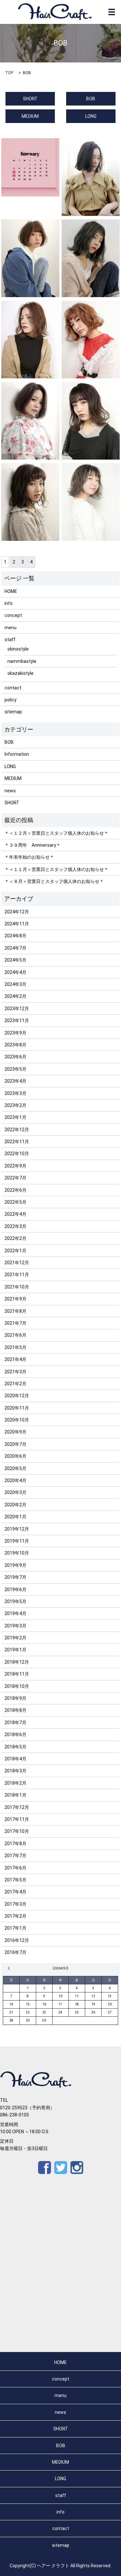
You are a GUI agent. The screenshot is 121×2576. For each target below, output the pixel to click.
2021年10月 (17, 1287)
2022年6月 (15, 1190)
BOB (91, 99)
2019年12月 (17, 1529)
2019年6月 (15, 1589)
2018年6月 (15, 1734)
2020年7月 (15, 1444)
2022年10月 (17, 1154)
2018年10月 (17, 1686)
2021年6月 (15, 1335)
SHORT (30, 99)
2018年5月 (15, 1747)
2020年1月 (15, 1517)
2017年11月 (17, 1819)
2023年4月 (15, 1081)
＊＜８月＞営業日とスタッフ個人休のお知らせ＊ (54, 881)
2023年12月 (17, 1009)
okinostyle (18, 649)
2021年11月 (17, 1275)
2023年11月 (17, 1020)
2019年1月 (15, 1650)
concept (13, 615)
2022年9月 (15, 1166)
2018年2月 (15, 1783)
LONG (91, 116)
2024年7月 (15, 948)
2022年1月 (15, 1251)
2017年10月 (17, 1831)
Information (17, 754)
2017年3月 (15, 1904)
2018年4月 (15, 1759)
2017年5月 (15, 1880)
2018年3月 (15, 1771)
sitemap (13, 712)
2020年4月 (15, 1480)
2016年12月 (17, 1940)
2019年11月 (17, 1541)
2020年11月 (17, 1408)
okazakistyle (20, 673)
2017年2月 (15, 1916)
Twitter (61, 2168)
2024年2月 (15, 996)
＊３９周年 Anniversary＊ (33, 845)
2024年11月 (17, 924)
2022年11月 (17, 1142)
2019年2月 (15, 1638)
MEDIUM (30, 116)
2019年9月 (15, 1565)
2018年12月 (17, 1662)
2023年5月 (15, 1069)
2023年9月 (15, 1033)
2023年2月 (15, 1105)
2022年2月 (15, 1238)
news (10, 791)
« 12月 (10, 1968)
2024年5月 (15, 960)
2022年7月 (15, 1178)
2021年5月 (15, 1347)
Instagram (77, 2168)
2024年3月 (15, 984)
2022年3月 (15, 1226)
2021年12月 (17, 1263)
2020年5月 (15, 1468)
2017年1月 (15, 1928)
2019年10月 (17, 1553)
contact (13, 688)
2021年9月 (15, 1299)
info (9, 603)
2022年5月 (15, 1202)
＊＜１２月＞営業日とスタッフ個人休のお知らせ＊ (56, 833)
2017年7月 (15, 1856)
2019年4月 (15, 1613)
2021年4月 (15, 1359)
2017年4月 (15, 1892)
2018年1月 (15, 1795)
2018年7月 (15, 1723)
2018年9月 (15, 1698)
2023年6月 (15, 1057)
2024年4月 (15, 972)
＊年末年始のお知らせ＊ (29, 857)
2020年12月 (17, 1396)
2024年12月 (17, 912)
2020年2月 (15, 1505)
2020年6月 (15, 1456)
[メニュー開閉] (112, 12)
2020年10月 (17, 1420)
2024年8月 (15, 936)
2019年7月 (15, 1577)
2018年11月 (17, 1674)
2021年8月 (15, 1311)
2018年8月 (15, 1710)
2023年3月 (15, 1093)
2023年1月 (15, 1117)
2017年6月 (15, 1868)
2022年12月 (17, 1130)
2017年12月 (17, 1807)
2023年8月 (15, 1045)
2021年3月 (15, 1372)
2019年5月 (15, 1601)
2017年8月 (15, 1844)
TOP (9, 73)
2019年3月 (15, 1626)
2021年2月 (15, 1384)
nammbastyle (22, 661)
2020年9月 (15, 1432)
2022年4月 (15, 1214)
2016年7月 (15, 1952)
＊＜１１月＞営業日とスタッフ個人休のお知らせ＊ (56, 869)
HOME (11, 591)
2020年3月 (15, 1492)
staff (10, 640)
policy (10, 700)
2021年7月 (15, 1323)
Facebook (45, 2168)
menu (10, 628)
